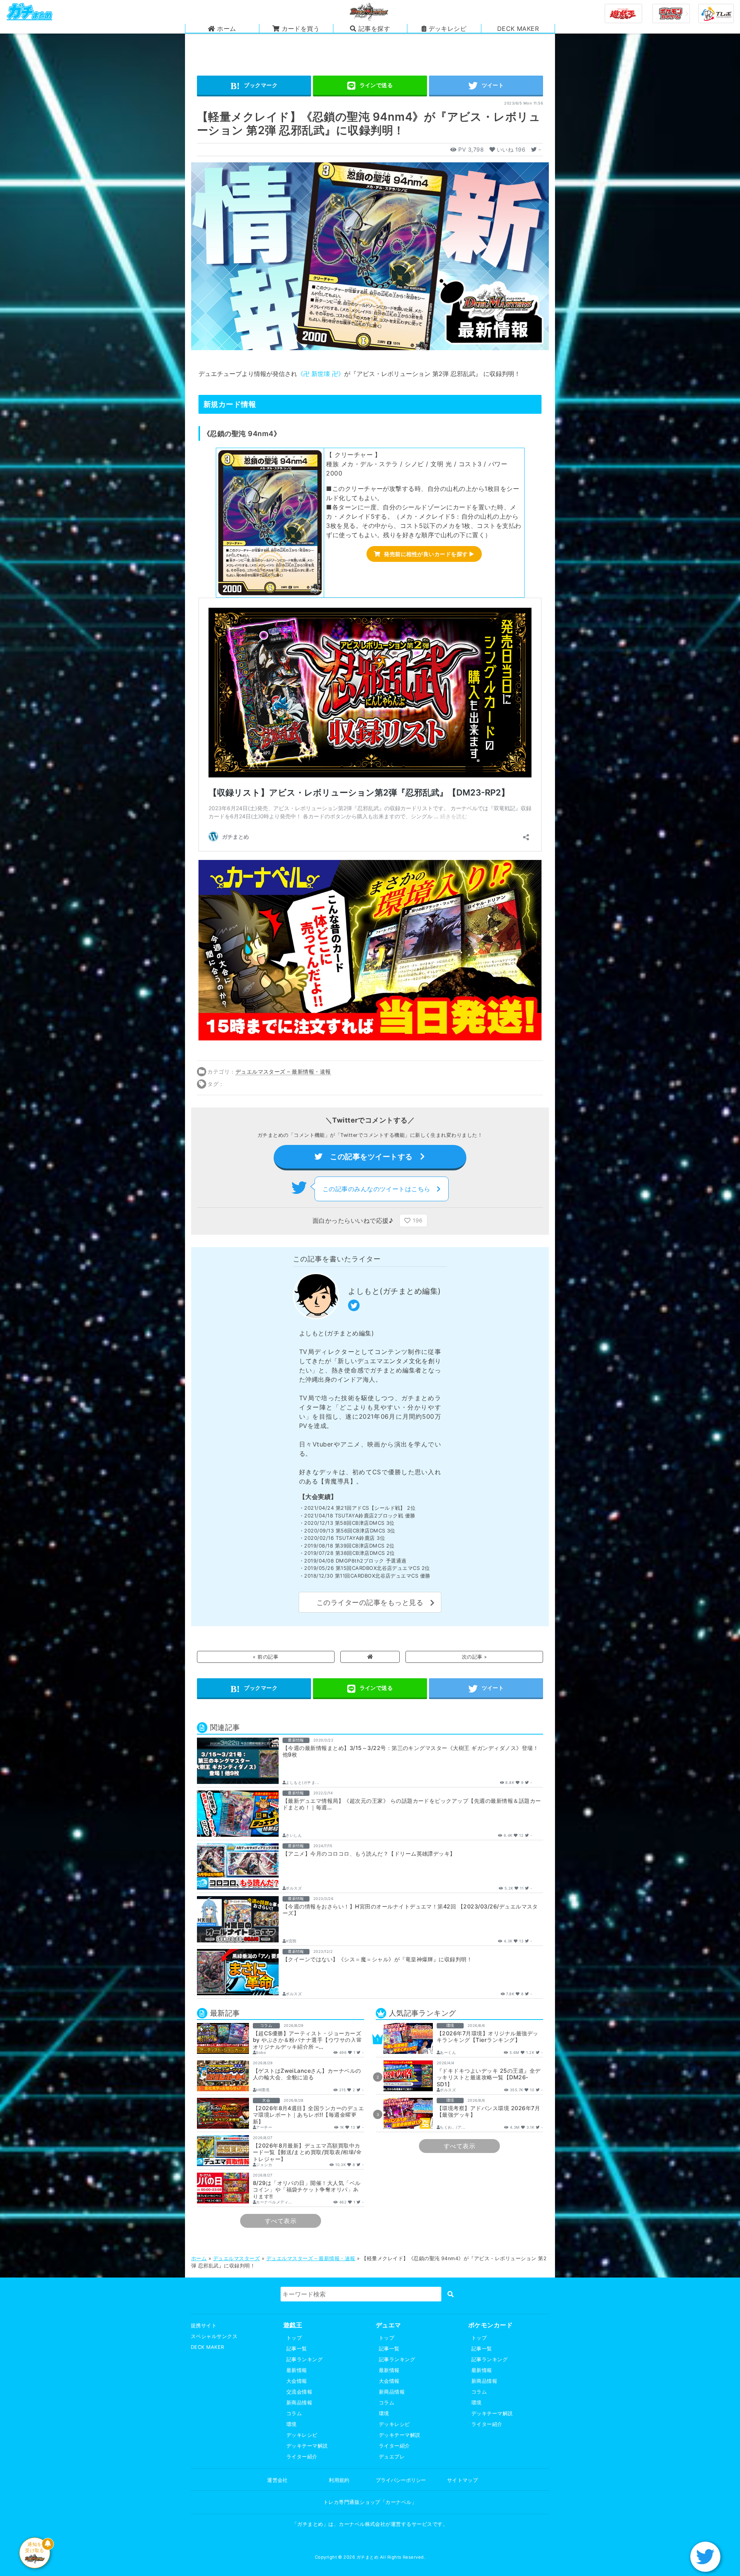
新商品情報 (299, 2403)
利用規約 (339, 2480)
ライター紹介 (302, 2457)
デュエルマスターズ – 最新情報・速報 (283, 1071)
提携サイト (204, 2326)
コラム (294, 2413)
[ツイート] (486, 86)
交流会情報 (299, 2392)
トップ (294, 2338)
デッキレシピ (302, 2435)
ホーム (199, 2258)
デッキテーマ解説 (307, 2446)
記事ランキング (304, 2359)
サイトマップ (463, 2480)
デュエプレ (392, 2457)
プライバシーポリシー (401, 2480)
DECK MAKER (208, 2347)
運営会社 (277, 2480)
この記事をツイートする (371, 1157)
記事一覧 (297, 2349)
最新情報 (297, 2370)
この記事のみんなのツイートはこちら (380, 1189)
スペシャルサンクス (214, 2336)
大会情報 (297, 2381)
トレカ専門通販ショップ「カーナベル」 (370, 2502)
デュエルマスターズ (236, 2258)
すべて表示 (281, 2221)
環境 (292, 2424)
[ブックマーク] (254, 86)
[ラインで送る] (370, 86)
